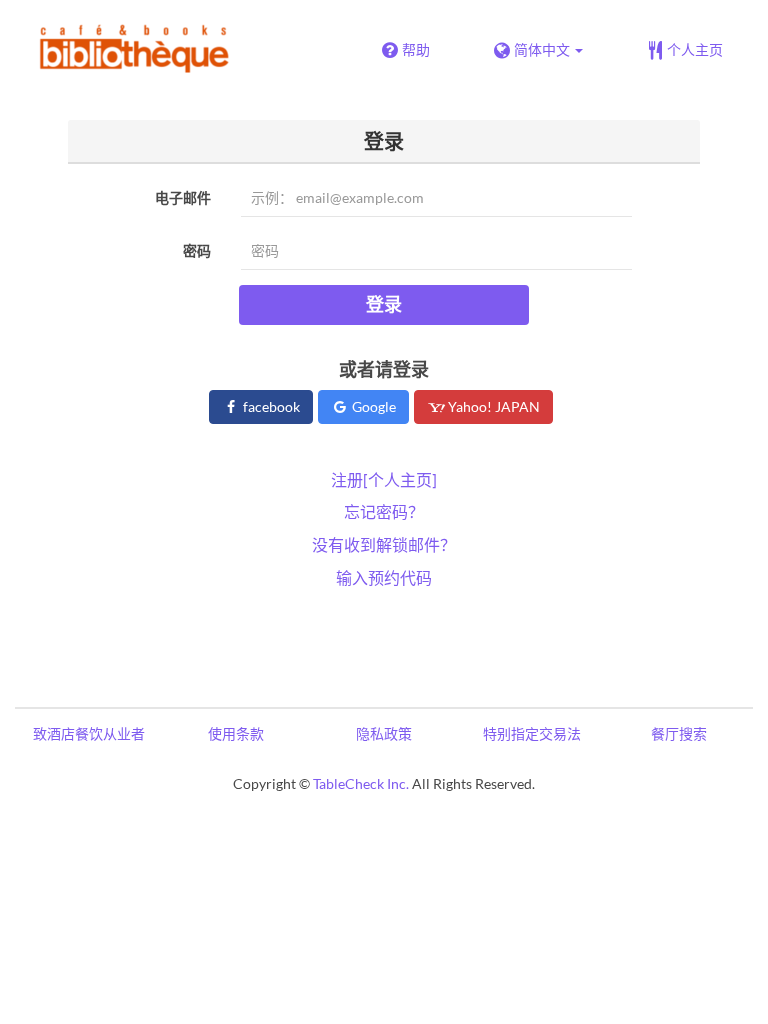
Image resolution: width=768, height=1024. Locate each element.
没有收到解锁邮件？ (384, 544)
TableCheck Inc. (361, 783)
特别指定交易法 (532, 733)
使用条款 (236, 733)
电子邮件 (183, 197)
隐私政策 (384, 733)
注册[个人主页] (384, 479)
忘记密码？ (384, 511)
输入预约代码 (384, 577)
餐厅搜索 (679, 733)
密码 (197, 250)
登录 (384, 304)
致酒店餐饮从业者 (89, 733)
